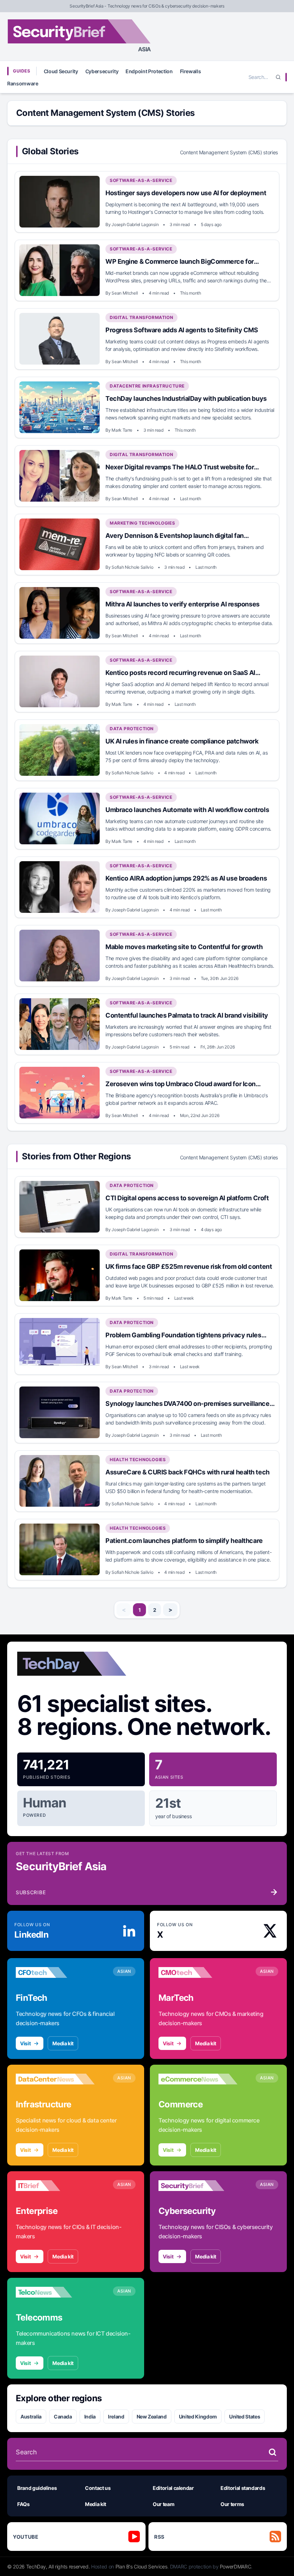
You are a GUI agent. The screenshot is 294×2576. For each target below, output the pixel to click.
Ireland (116, 2417)
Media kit (63, 2043)
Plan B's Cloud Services (141, 2566)
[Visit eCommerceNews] (198, 2079)
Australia (31, 2417)
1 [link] (140, 1610)
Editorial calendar (173, 2488)
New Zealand (152, 2417)
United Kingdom (198, 2417)
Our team (163, 2504)
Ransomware (23, 83)
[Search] (278, 77)
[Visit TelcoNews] (55, 2292)
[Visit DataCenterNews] (55, 2079)
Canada (63, 2417)
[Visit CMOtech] (198, 1972)
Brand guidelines (37, 2488)
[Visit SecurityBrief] (198, 2186)
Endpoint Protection (149, 71)
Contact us (98, 2488)
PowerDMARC (236, 2566)
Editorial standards (243, 2488)
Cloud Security (61, 71)
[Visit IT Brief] (55, 2186)
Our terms (232, 2504)
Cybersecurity (102, 71)
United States (245, 2417)
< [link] (124, 1610)
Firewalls (191, 71)
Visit (25, 2043)
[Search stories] (272, 2452)
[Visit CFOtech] (55, 1972)
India (90, 2417)
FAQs (23, 2504)
